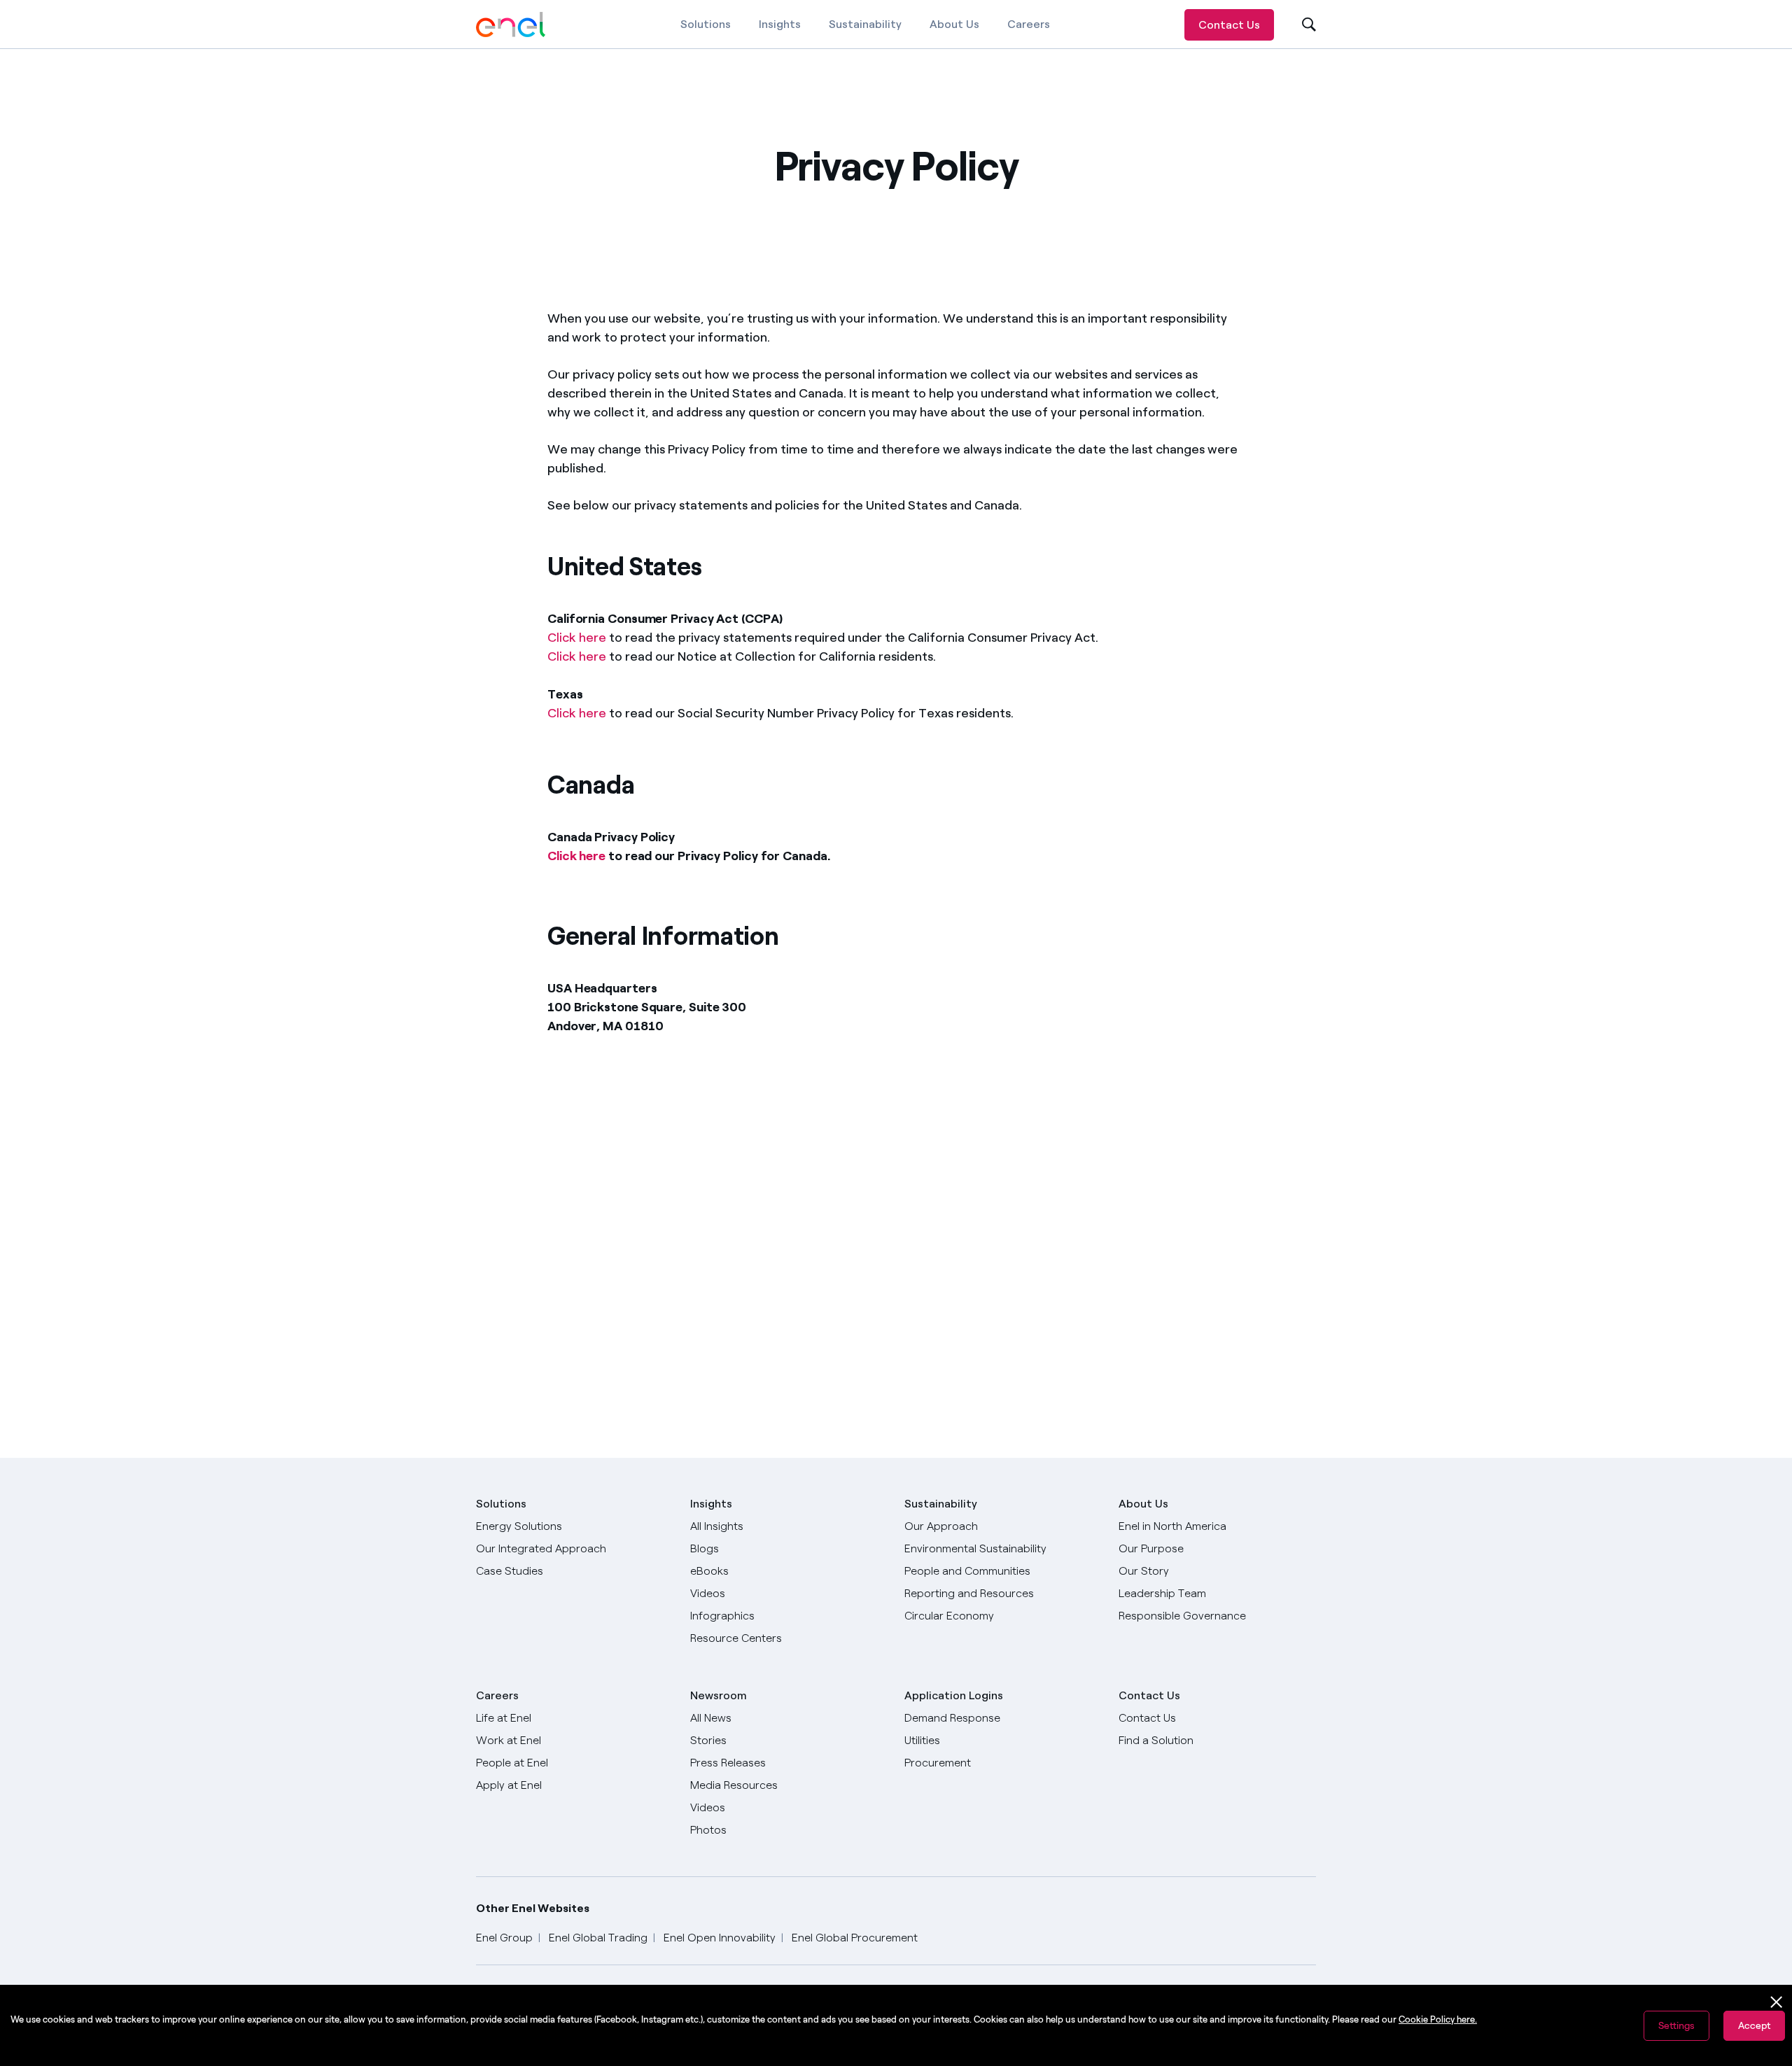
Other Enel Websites (533, 1908)
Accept (1754, 2026)
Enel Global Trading (598, 1938)
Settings (1676, 2026)
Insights (780, 24)
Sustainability (865, 24)
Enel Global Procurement (855, 1938)
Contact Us (1229, 25)
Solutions (706, 24)
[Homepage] (511, 24)
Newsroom (719, 1695)
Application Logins (954, 1695)
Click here (577, 638)
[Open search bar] (1300, 25)
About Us (954, 24)
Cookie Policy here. (1438, 2019)
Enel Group (504, 1938)
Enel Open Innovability (720, 1938)
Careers (1029, 24)
